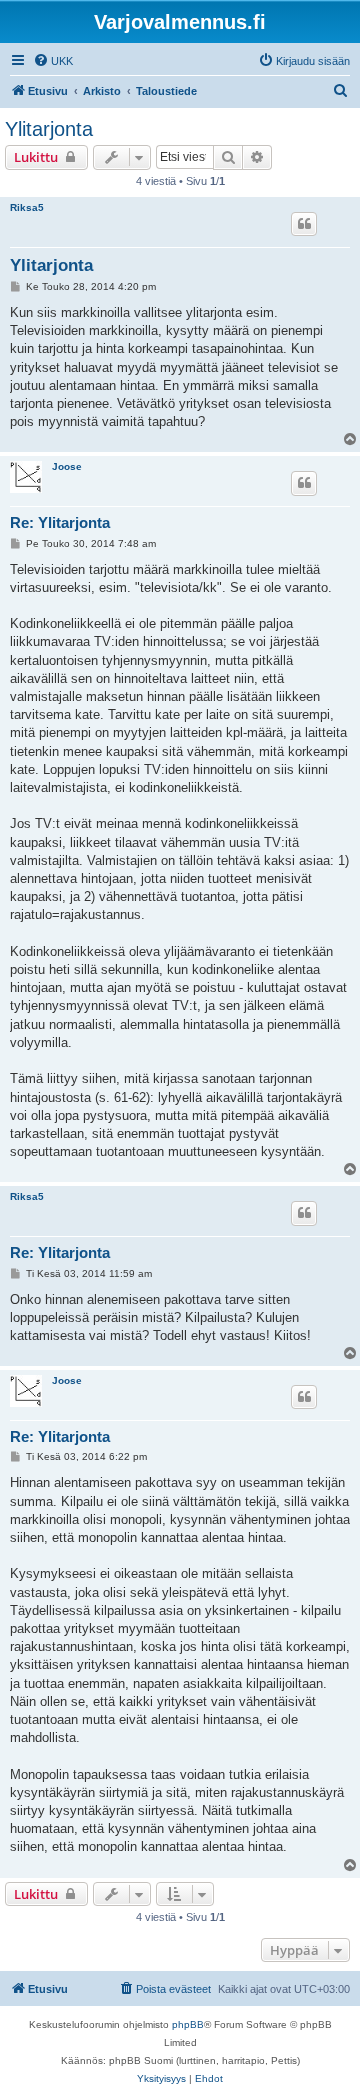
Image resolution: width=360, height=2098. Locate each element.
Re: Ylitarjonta (60, 522)
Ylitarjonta (49, 129)
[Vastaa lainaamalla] (304, 224)
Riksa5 (27, 207)
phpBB (188, 2024)
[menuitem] (53, 61)
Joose (67, 466)
